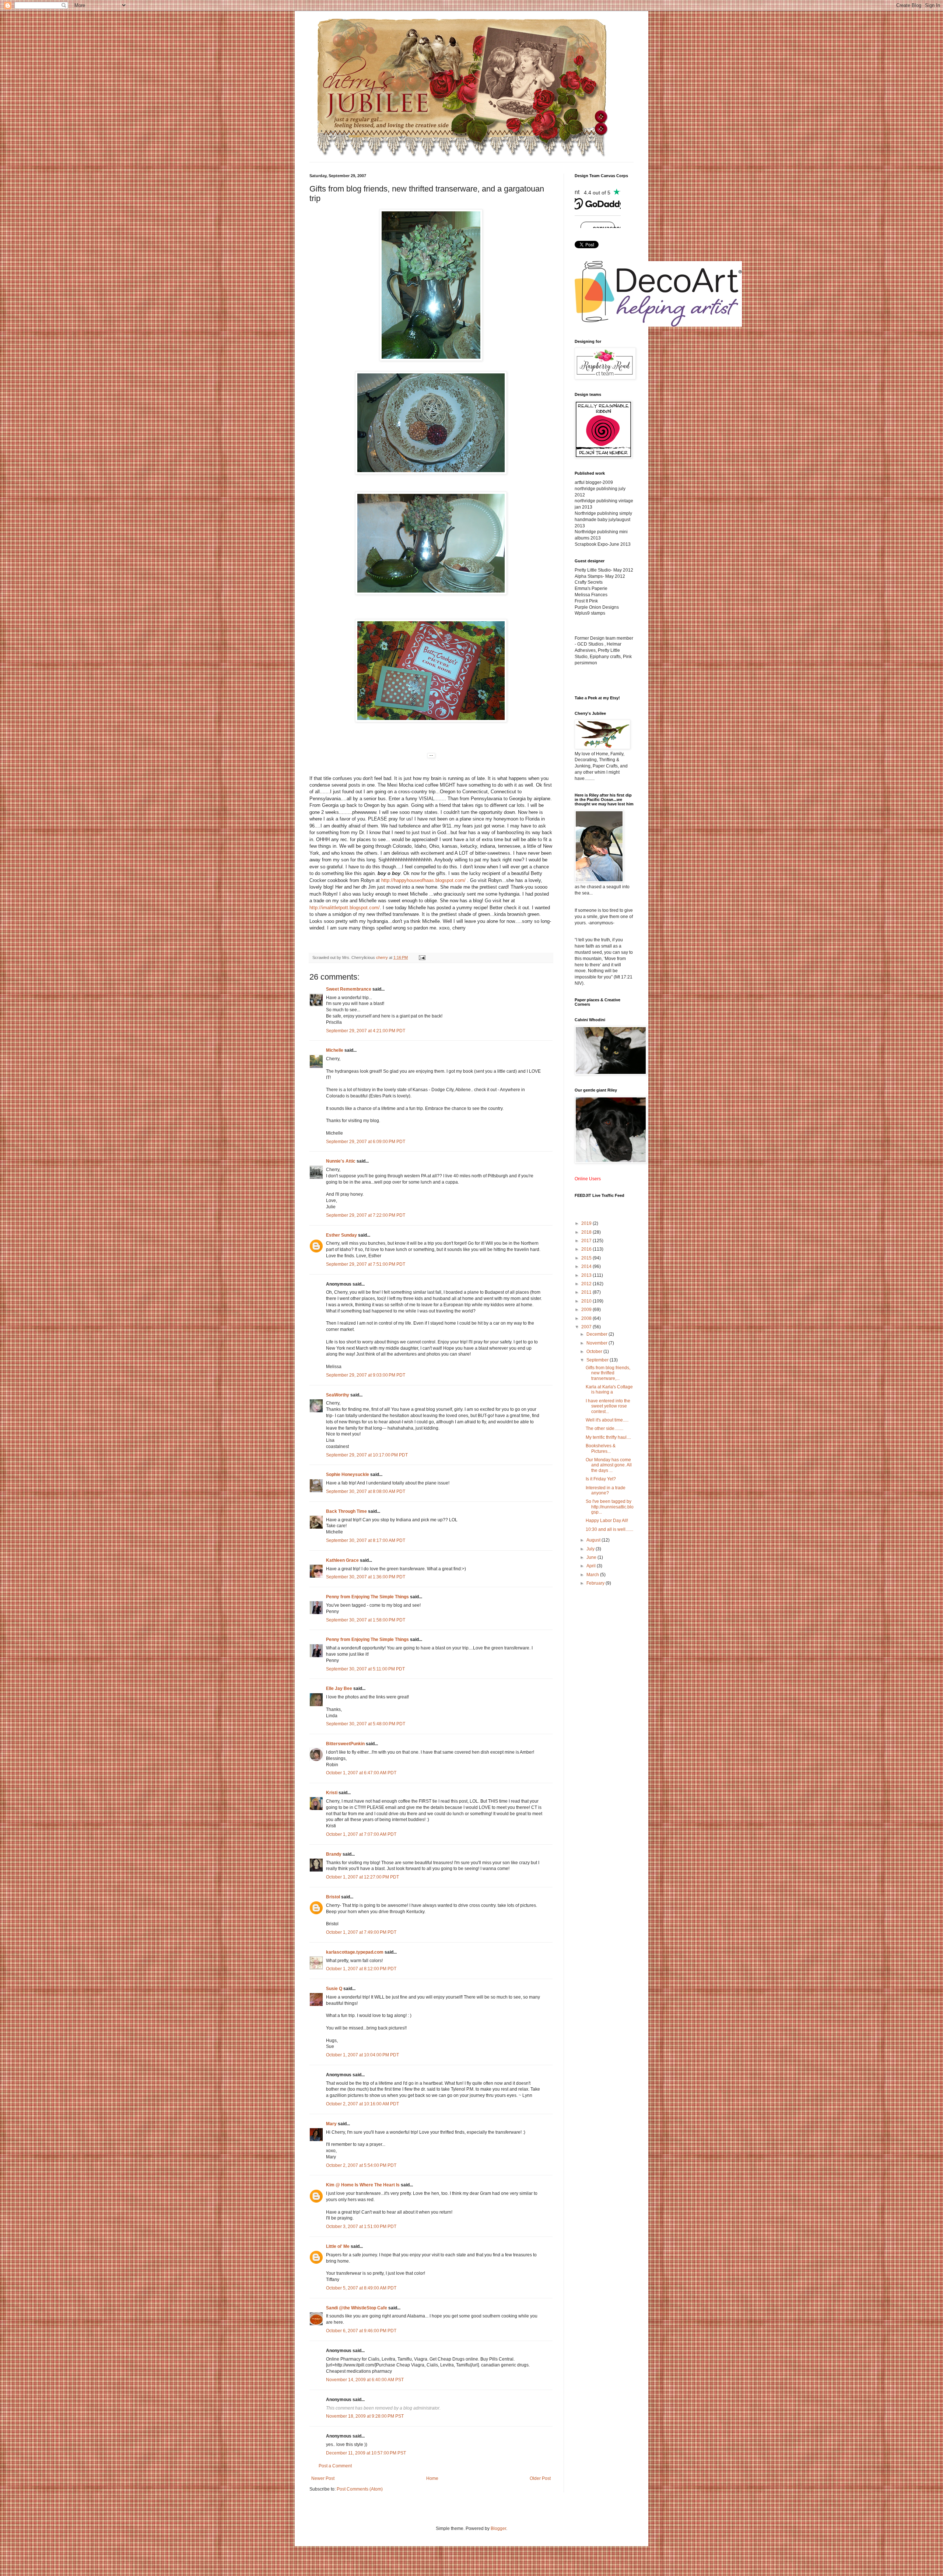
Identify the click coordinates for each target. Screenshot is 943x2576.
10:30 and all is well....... (609, 1529)
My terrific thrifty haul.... (608, 1437)
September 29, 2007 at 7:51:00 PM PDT (366, 1264)
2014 (587, 1266)
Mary (331, 2124)
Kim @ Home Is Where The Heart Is (363, 2185)
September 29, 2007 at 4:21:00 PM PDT (366, 1031)
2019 (587, 1223)
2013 (587, 1275)
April (592, 1566)
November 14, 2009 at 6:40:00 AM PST (365, 2380)
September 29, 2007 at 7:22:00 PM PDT (366, 1215)
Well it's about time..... (607, 1420)
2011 (587, 1292)
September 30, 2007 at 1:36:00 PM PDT (366, 1577)
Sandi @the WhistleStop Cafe (357, 2308)
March (593, 1575)
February (596, 1583)
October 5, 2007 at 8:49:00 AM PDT (361, 2288)
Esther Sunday (341, 1235)
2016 (587, 1249)
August (594, 1540)
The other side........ (604, 1428)
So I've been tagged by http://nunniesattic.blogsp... (610, 1507)
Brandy (334, 1854)
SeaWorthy (338, 1395)
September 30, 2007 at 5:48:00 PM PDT (366, 1724)
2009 (587, 1310)
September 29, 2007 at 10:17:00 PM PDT (367, 1455)
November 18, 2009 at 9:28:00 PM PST (365, 2416)
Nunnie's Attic (341, 1161)
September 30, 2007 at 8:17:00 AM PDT (366, 1540)
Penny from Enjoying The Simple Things (367, 1597)
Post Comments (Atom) (360, 2489)
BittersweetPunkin (345, 1744)
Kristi (332, 1793)
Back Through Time (346, 1511)
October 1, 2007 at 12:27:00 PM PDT (362, 1877)
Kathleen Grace (342, 1560)
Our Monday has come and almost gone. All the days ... (609, 1465)
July (591, 1549)
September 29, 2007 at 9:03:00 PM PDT (366, 1375)
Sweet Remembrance (349, 989)
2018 (587, 1232)
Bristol (333, 1897)
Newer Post (323, 2478)
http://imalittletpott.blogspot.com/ (345, 908)
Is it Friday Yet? (601, 1479)
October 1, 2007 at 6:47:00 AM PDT (361, 1773)
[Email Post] (422, 957)
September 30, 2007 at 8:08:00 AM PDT (366, 1491)
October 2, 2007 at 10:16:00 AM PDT (362, 2104)
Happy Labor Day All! (607, 1521)
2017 (587, 1241)
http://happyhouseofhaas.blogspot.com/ (423, 880)
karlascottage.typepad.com (355, 1952)
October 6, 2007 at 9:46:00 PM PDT (361, 2331)
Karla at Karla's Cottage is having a (609, 1389)
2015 (587, 1258)
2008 (587, 1318)
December (597, 1334)
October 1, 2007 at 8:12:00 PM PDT (361, 1969)
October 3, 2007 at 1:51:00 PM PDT (361, 2227)
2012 (587, 1284)
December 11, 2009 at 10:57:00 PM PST (366, 2453)
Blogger (498, 2528)
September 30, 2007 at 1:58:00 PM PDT (366, 1620)
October (595, 1352)
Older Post (540, 2478)
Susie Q (334, 1989)
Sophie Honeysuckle (348, 1475)
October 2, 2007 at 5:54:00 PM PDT (361, 2165)
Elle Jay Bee (339, 1688)
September (598, 1360)
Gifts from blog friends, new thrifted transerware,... (608, 1373)
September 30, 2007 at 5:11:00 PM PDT (365, 1669)
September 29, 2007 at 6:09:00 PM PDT (366, 1142)
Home (432, 2478)
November (597, 1343)
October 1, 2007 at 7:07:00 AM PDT (361, 1834)
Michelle (335, 1050)
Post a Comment (335, 2466)
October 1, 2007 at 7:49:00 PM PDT (361, 1932)
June (592, 1557)
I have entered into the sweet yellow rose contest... (608, 1406)
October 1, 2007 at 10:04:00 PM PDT (362, 2055)
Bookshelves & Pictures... (601, 1448)
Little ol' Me (338, 2246)
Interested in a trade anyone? (606, 1490)
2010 (587, 1301)
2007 (587, 1327)
